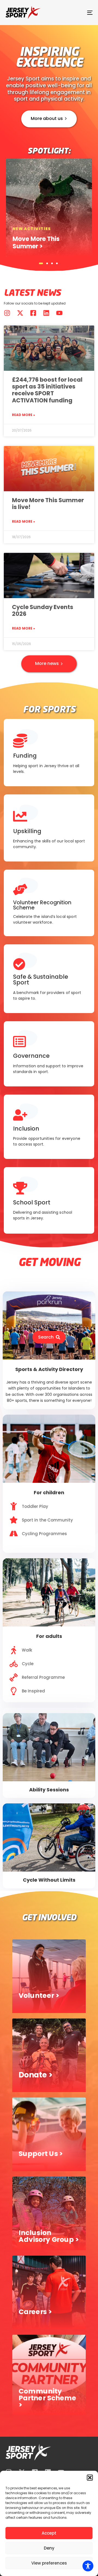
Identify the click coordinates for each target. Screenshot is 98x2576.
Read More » (24, 415)
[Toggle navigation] (78, 13)
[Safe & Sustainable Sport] (49, 976)
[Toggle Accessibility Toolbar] (88, 2566)
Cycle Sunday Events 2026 (43, 610)
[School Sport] (49, 1197)
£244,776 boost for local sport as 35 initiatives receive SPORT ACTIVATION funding (47, 390)
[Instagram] (7, 313)
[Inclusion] (49, 1124)
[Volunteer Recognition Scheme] (49, 900)
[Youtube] (59, 313)
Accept (49, 2533)
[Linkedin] (46, 313)
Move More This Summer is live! (48, 504)
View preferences (49, 2563)
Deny (49, 2548)
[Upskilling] (49, 825)
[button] (90, 2478)
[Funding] (49, 750)
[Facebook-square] (33, 313)
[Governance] (49, 1051)
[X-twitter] (20, 313)
